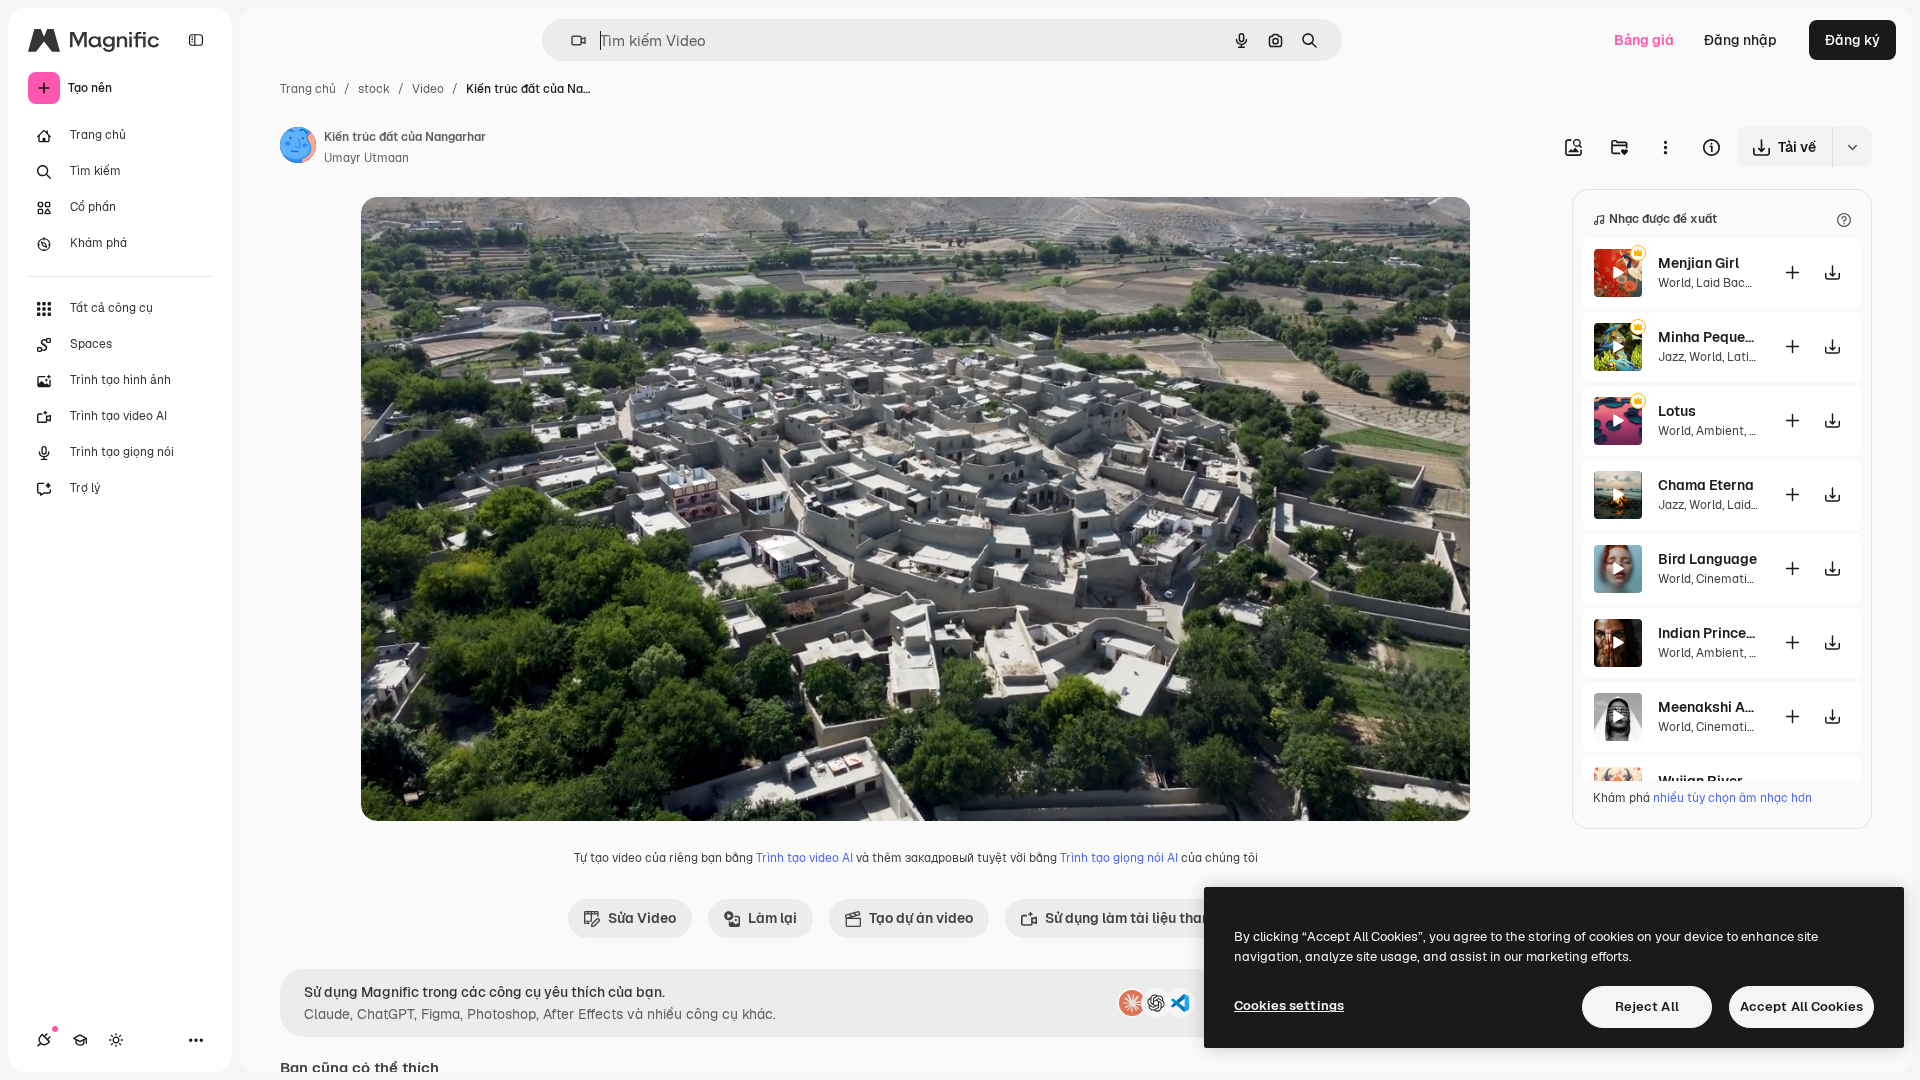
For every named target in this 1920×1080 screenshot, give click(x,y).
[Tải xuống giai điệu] (1832, 272)
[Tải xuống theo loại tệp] (1852, 147)
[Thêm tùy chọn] (1665, 147)
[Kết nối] (44, 1040)
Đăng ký (1852, 40)
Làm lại (772, 918)
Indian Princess (1708, 633)
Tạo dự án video (921, 918)
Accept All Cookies (1801, 1006)
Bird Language (1707, 559)
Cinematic (1725, 579)
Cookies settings (1289, 1005)
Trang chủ (308, 89)
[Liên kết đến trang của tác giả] (298, 148)
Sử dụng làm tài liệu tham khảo (1147, 918)
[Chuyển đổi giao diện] (116, 1040)
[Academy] (80, 1040)
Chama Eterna (1706, 485)
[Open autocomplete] (570, 40)
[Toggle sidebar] (196, 40)
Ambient (1720, 431)
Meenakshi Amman (1708, 707)
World (1674, 283)
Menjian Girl (1698, 263)
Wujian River (1700, 781)
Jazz (1671, 357)
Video (428, 89)
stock (374, 89)
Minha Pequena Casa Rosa (1708, 337)
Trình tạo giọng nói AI (1119, 858)
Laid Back (1724, 283)
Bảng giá (1644, 40)
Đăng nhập (1740, 40)
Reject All (1647, 1006)
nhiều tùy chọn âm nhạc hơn (1732, 798)
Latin (1741, 357)
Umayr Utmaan (366, 158)
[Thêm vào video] (1792, 272)
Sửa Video (642, 918)
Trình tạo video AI (804, 858)
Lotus (1677, 411)
